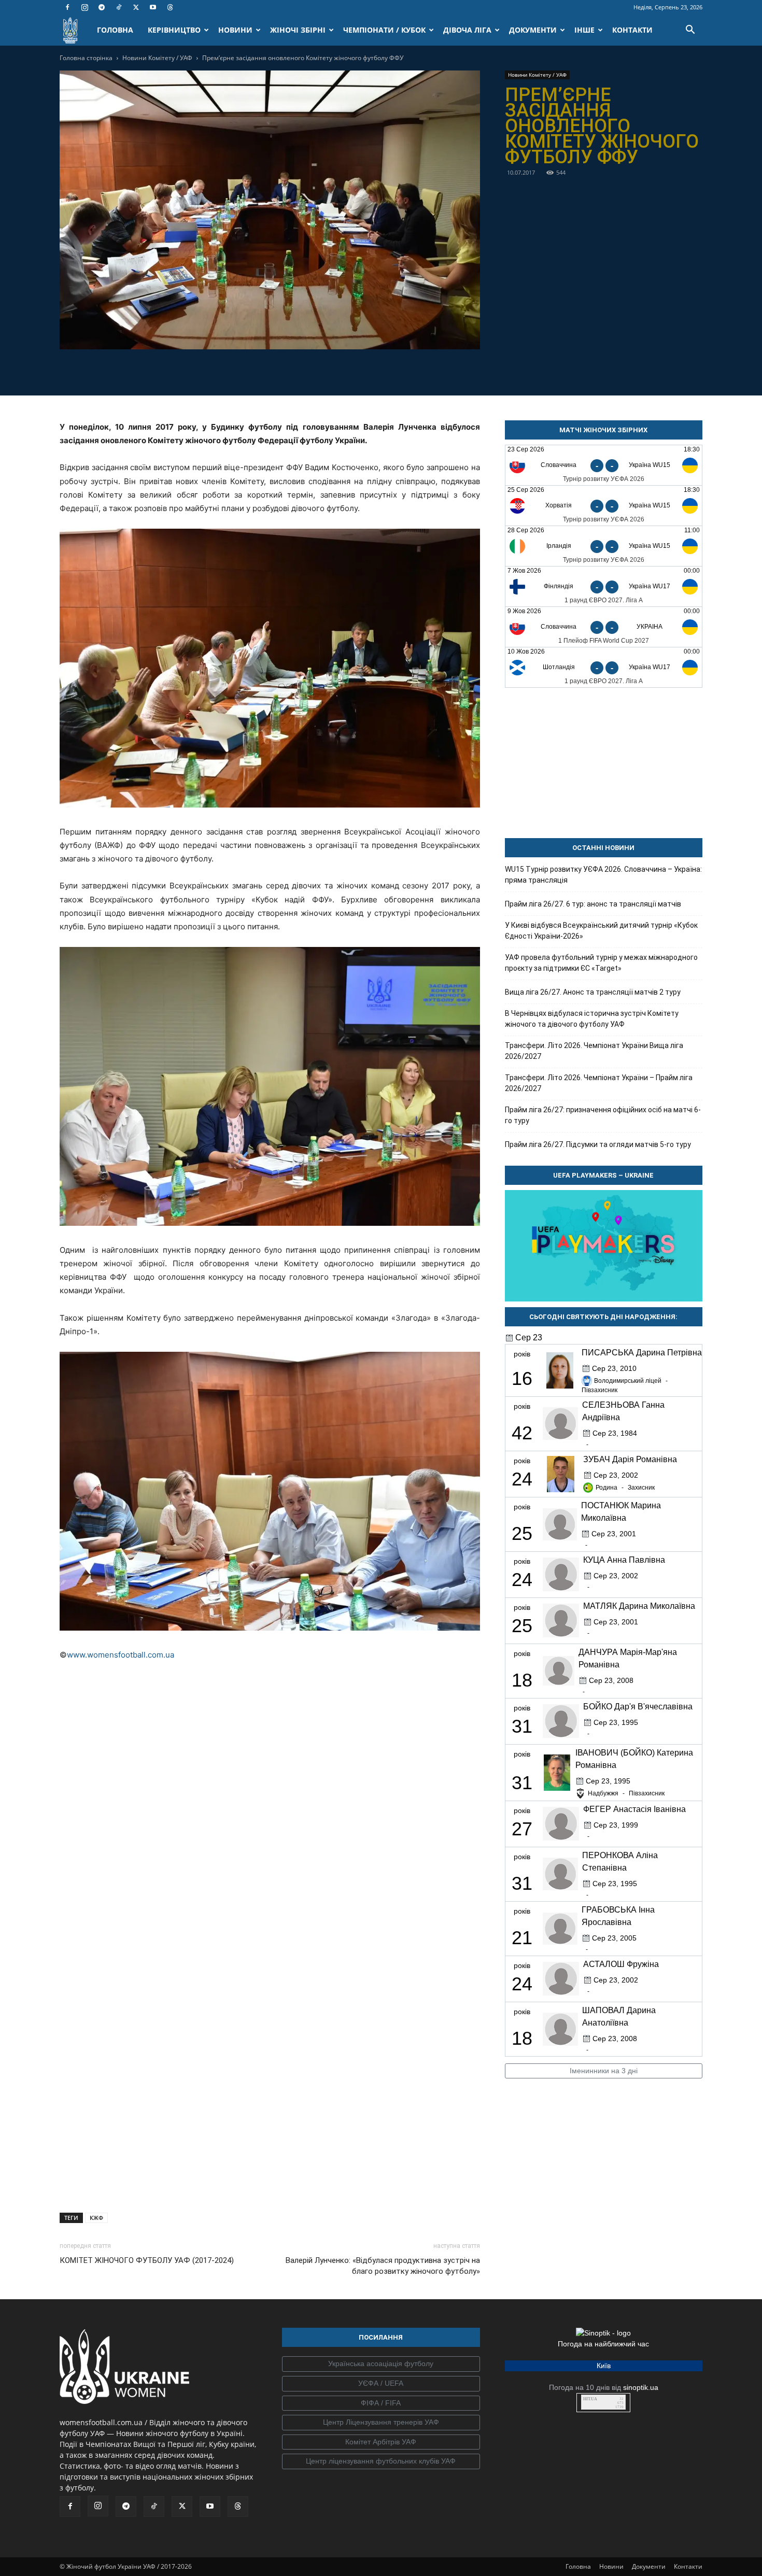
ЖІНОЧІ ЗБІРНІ (298, 30)
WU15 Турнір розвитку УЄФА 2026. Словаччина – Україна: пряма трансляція (603, 875)
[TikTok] (119, 7)
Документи (649, 2566)
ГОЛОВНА (115, 30)
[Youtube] (153, 7)
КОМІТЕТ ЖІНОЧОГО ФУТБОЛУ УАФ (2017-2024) (147, 2260)
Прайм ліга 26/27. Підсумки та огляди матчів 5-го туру (598, 1144)
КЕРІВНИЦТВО (174, 30)
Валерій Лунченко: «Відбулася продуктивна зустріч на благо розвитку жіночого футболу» (383, 2266)
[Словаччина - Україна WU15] (604, 465)
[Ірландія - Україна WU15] (604, 546)
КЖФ (96, 2218)
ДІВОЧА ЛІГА (467, 30)
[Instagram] (84, 7)
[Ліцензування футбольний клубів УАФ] (381, 2461)
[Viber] (281, 371)
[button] (690, 31)
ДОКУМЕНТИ (533, 30)
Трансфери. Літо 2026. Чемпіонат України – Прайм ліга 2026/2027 (599, 1083)
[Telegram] (102, 7)
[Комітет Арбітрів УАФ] (381, 2442)
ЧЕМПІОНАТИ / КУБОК (384, 30)
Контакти (688, 2566)
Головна (578, 2566)
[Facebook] (67, 7)
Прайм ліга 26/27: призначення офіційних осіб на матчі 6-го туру (603, 1115)
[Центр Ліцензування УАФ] (381, 2423)
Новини (611, 2566)
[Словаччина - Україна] (604, 627)
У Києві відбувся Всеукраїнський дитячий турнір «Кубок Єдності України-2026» (601, 931)
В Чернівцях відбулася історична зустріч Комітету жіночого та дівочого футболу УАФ (592, 1019)
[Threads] (170, 7)
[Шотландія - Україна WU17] (604, 667)
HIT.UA (590, 2399)
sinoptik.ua (641, 2387)
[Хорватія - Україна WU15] (604, 506)
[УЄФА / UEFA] (381, 2384)
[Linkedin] (329, 371)
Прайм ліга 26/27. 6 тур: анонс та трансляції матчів (593, 904)
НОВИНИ (235, 30)
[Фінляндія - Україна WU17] (604, 586)
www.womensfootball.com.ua (121, 1655)
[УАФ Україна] (381, 2364)
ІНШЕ (584, 30)
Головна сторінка (86, 58)
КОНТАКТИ (632, 30)
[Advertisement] (270, 2118)
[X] (136, 7)
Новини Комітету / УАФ (157, 58)
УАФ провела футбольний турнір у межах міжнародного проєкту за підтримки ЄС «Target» (601, 963)
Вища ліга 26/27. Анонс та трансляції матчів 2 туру (593, 992)
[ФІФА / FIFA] (381, 2403)
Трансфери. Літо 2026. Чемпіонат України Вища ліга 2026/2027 (594, 1051)
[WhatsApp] (305, 371)
